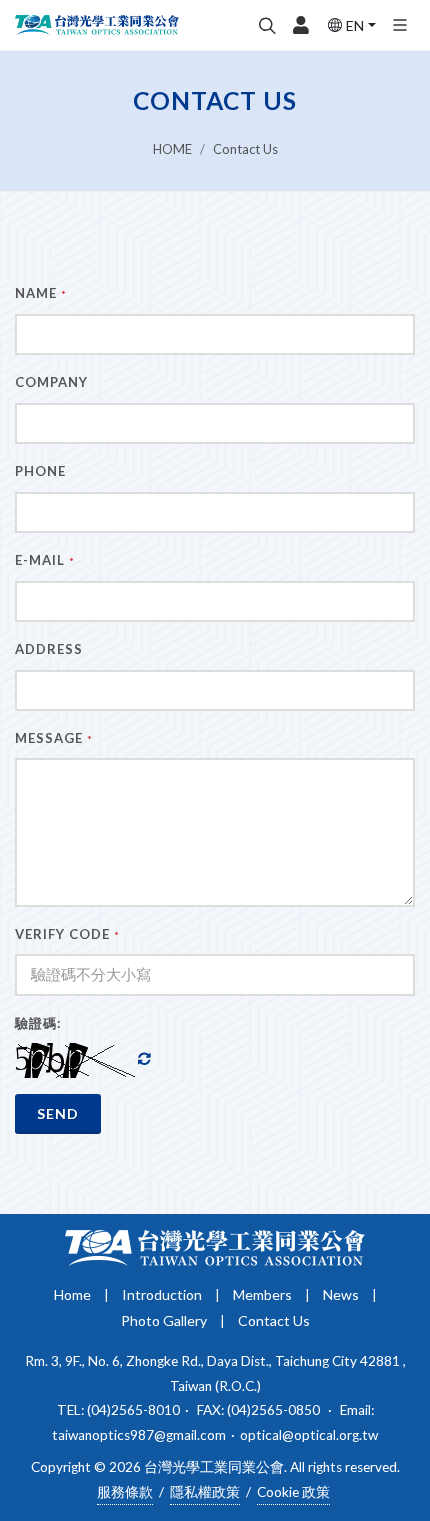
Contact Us (245, 149)
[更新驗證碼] (144, 1059)
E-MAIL (45, 560)
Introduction (162, 1294)
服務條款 (125, 1492)
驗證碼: (38, 1023)
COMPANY (51, 382)
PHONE (40, 471)
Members (262, 1294)
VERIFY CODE (67, 934)
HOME (172, 149)
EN (355, 25)
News (341, 1294)
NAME (41, 293)
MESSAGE (54, 738)
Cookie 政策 (293, 1492)
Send (58, 1113)
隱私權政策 (205, 1492)
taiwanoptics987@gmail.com (139, 1435)
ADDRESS (49, 649)
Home (72, 1294)
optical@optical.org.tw (309, 1435)
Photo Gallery (164, 1320)
